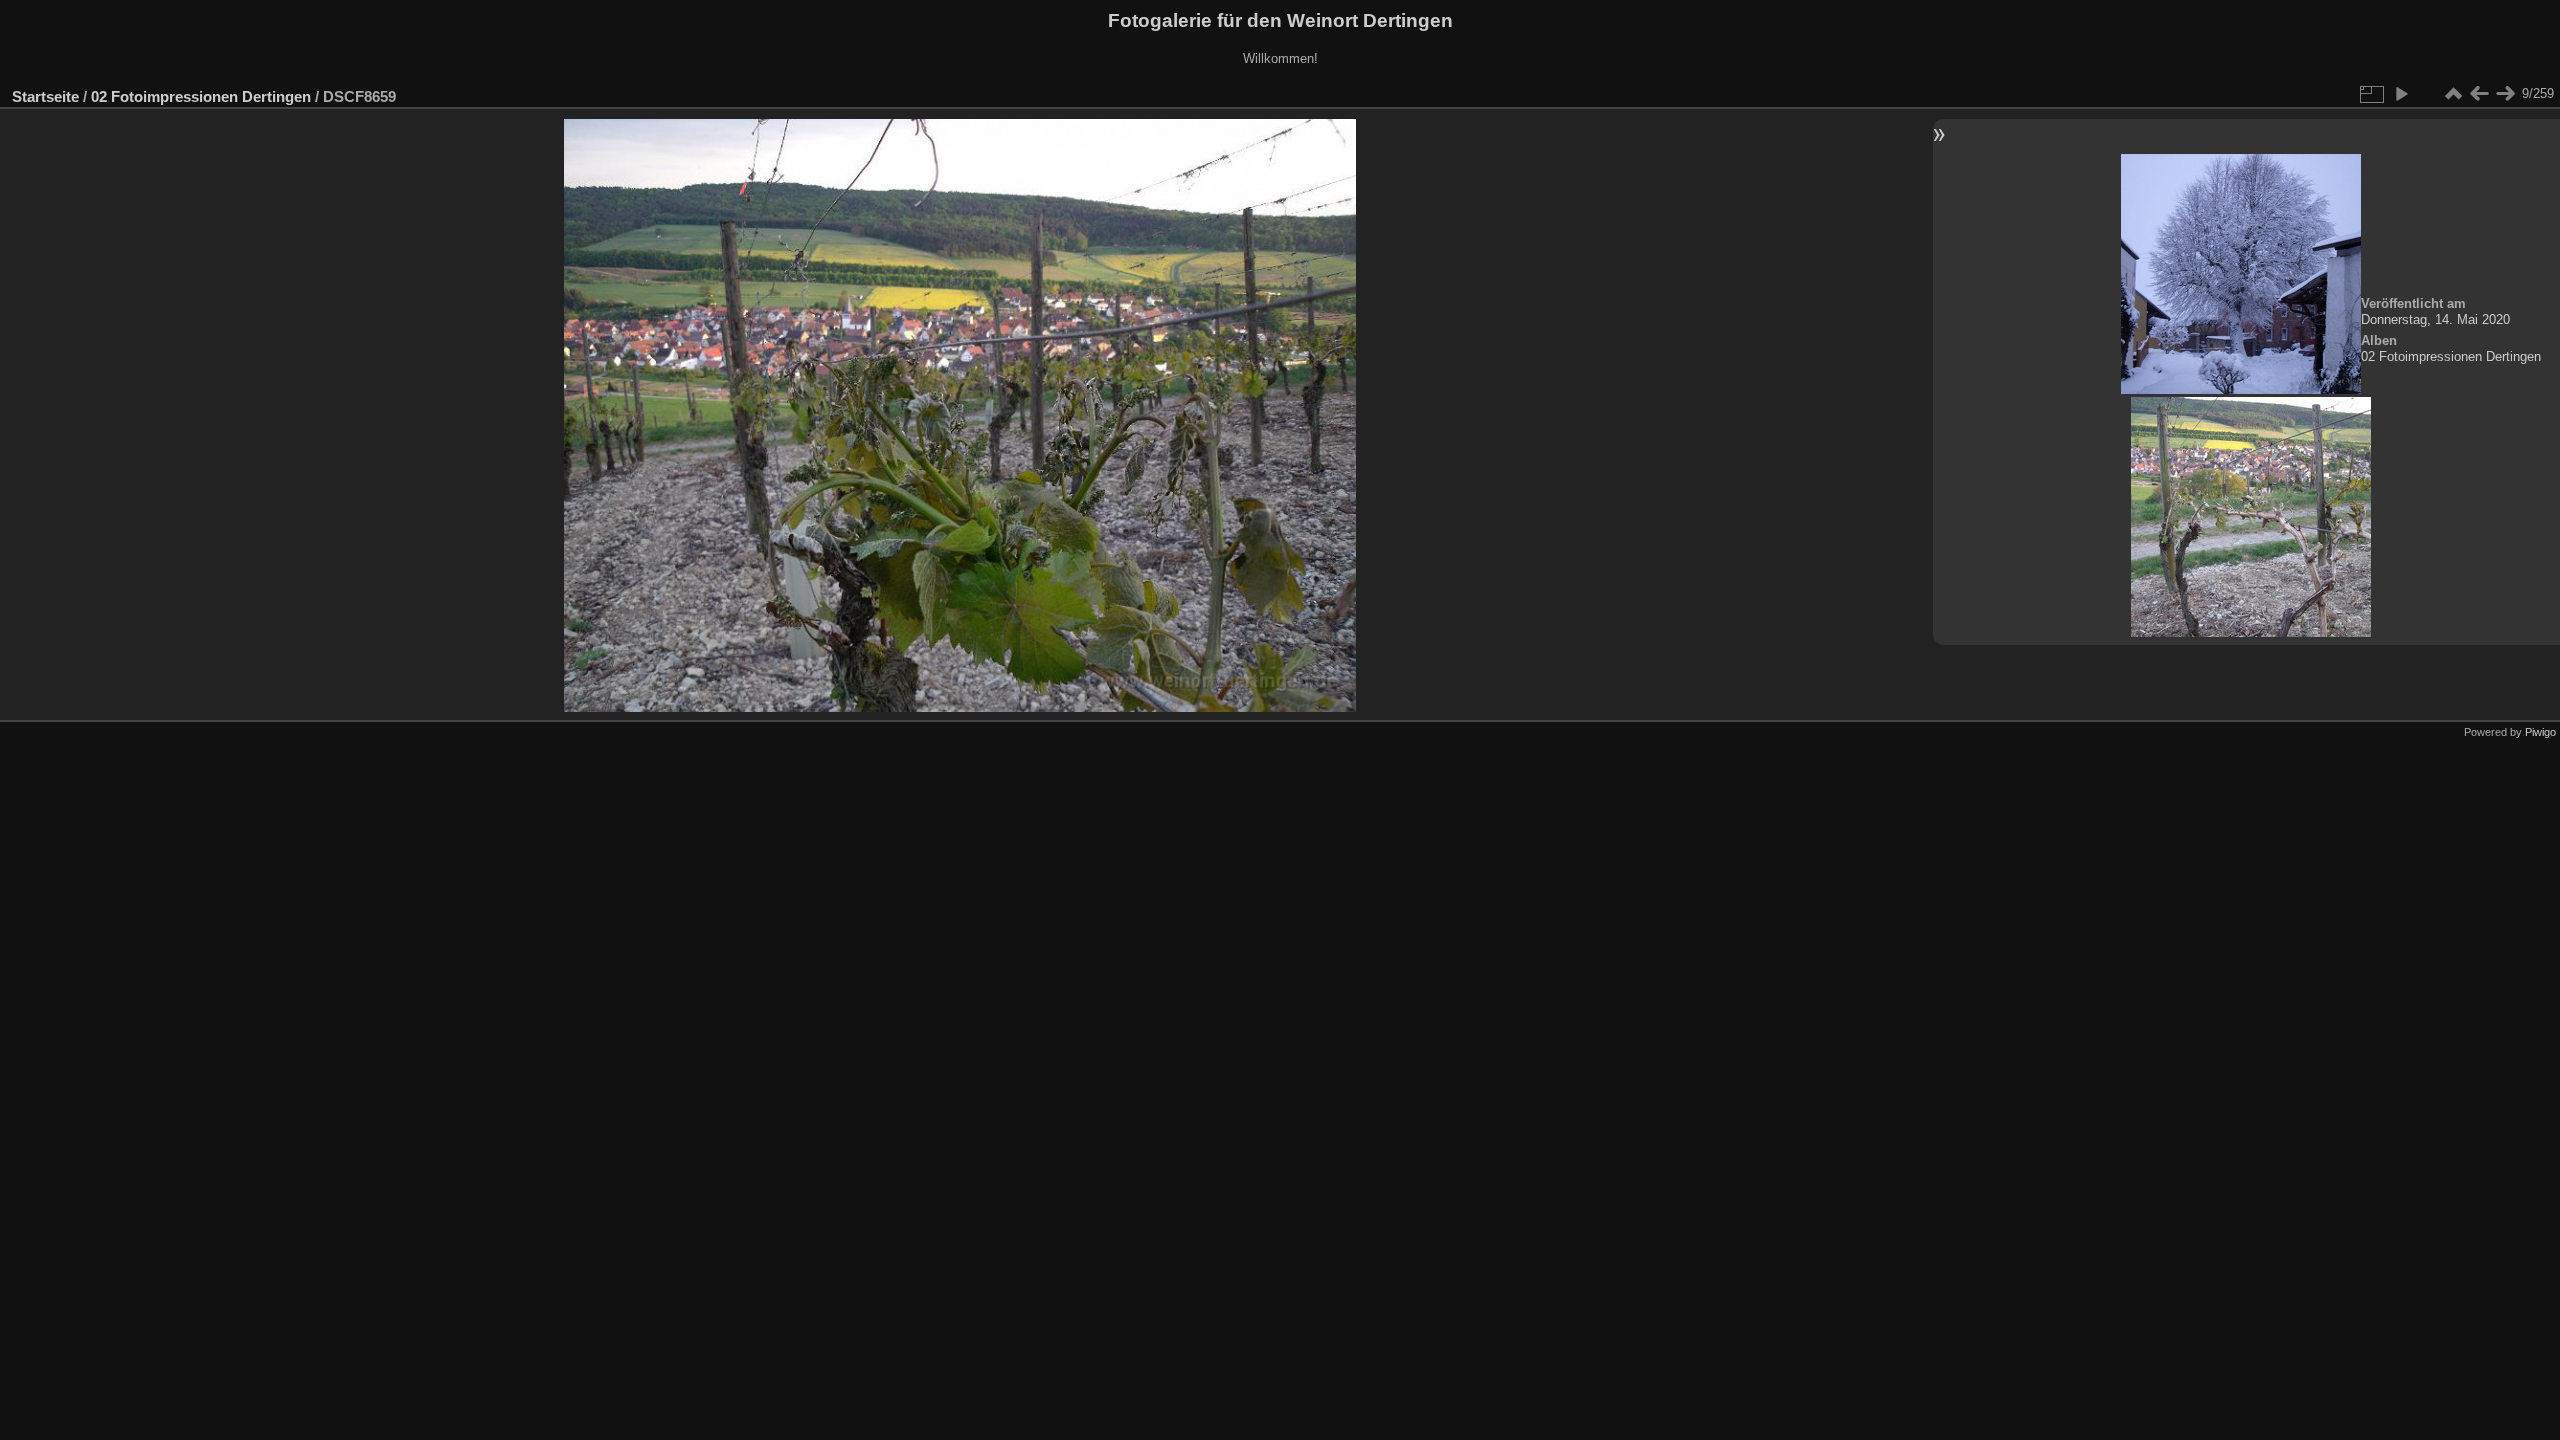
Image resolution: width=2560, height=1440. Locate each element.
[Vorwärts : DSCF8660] (2505, 94)
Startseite (45, 96)
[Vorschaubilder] (2453, 94)
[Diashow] (2401, 94)
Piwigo (2540, 732)
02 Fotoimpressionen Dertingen (201, 96)
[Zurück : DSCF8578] (2479, 94)
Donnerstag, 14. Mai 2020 (2435, 319)
